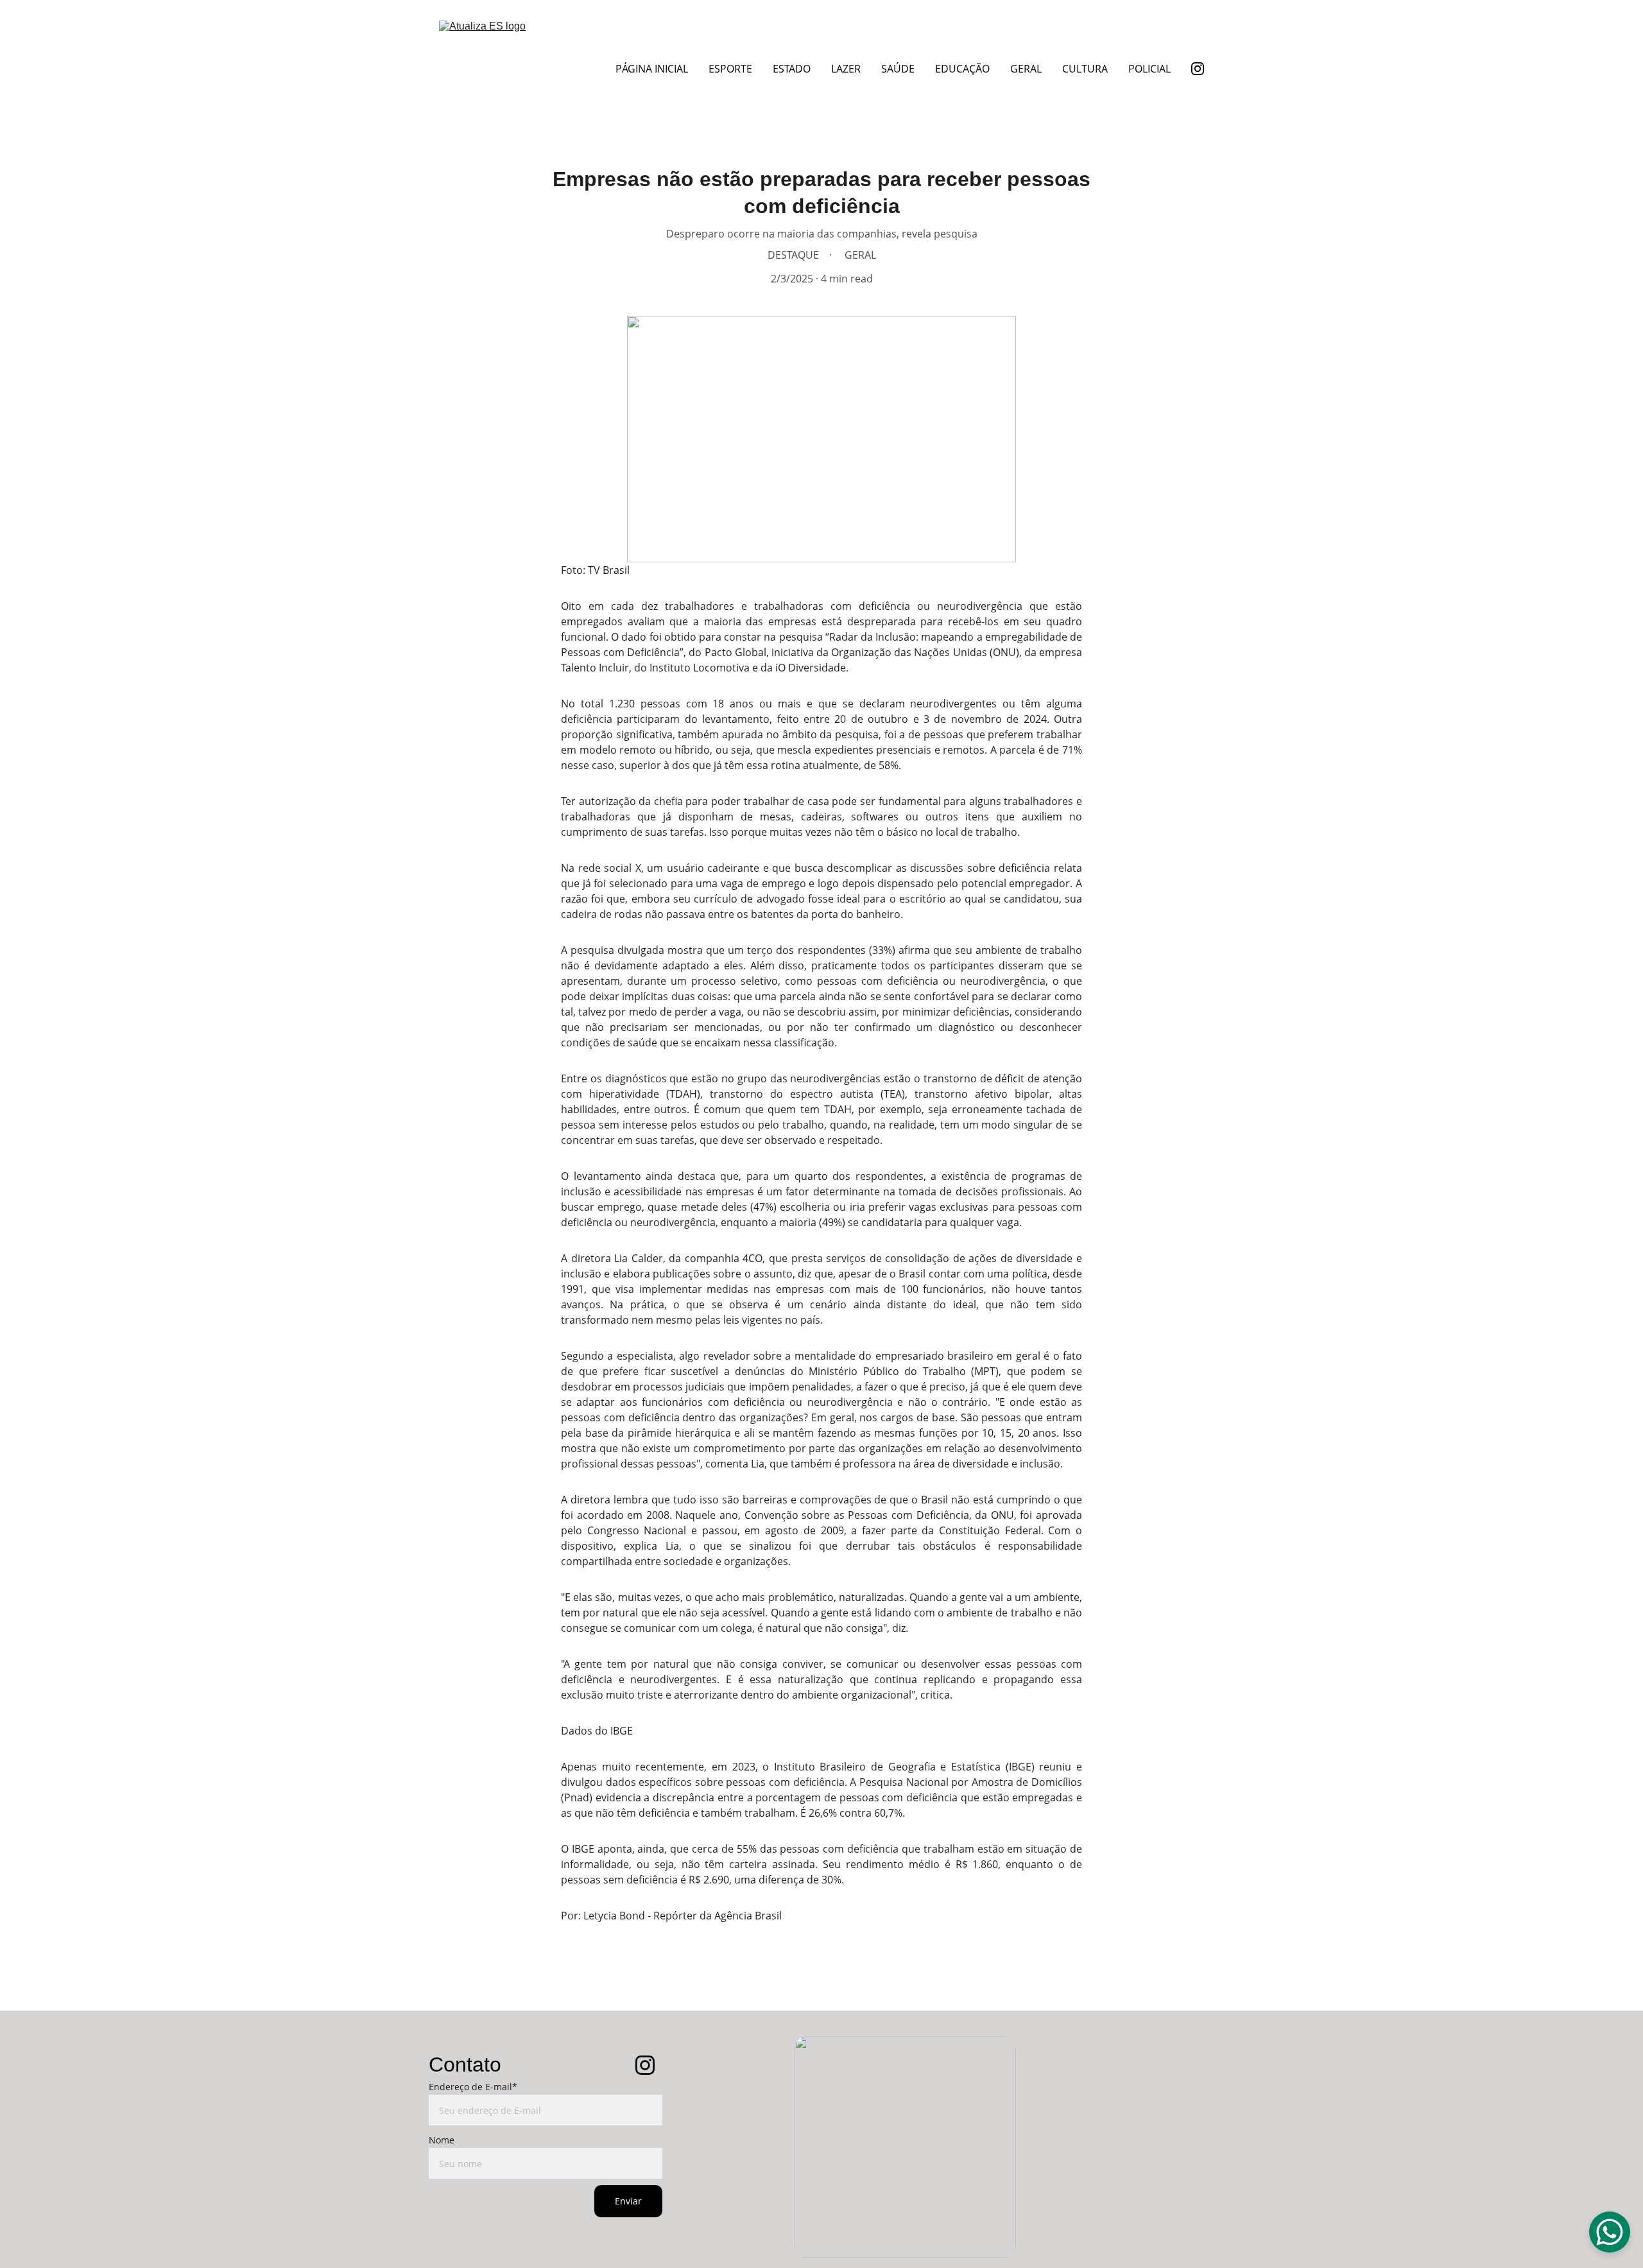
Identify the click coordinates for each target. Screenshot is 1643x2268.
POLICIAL (1149, 69)
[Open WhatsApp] (1610, 2232)
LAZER (846, 69)
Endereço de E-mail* (473, 2087)
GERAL (1026, 69)
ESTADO (792, 69)
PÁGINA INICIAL (652, 69)
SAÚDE (898, 69)
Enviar (628, 2201)
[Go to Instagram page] (1198, 69)
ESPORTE (730, 69)
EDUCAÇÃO (962, 69)
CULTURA (1085, 69)
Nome (442, 2140)
